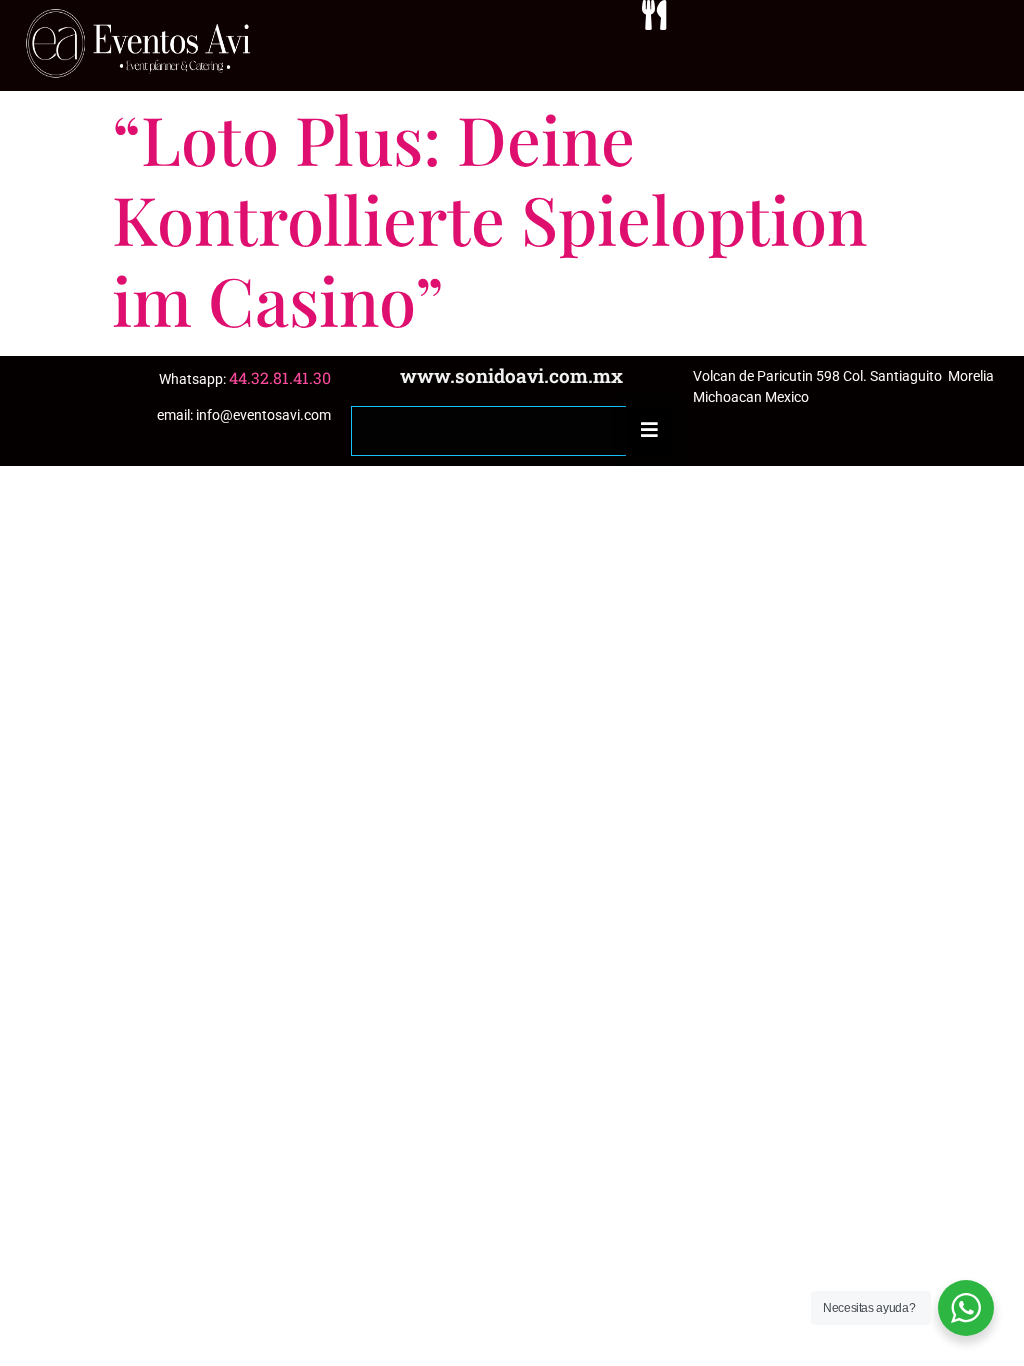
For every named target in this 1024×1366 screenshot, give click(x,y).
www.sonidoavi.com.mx (511, 375)
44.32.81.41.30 (280, 377)
